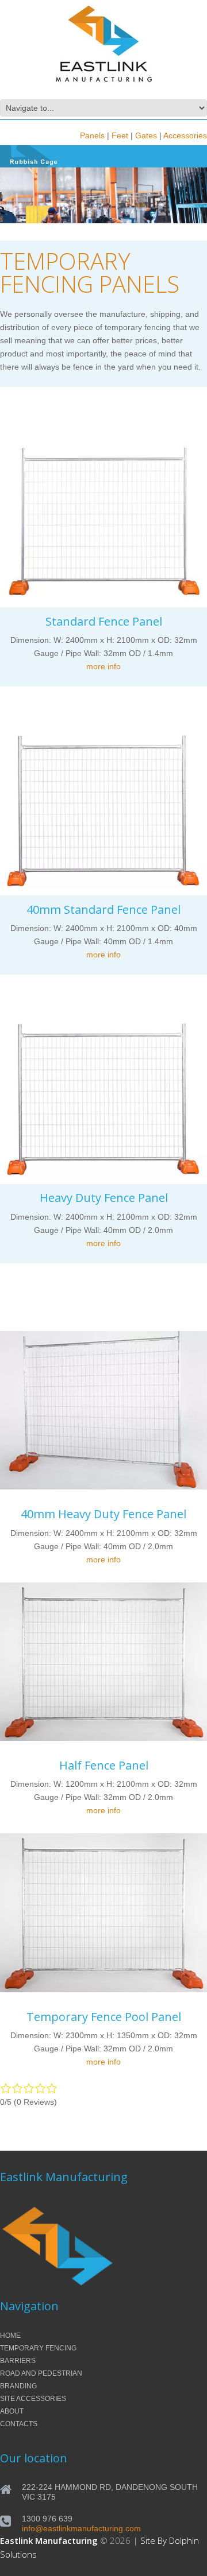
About (12, 2411)
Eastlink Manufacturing (49, 2540)
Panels (92, 135)
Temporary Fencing (38, 2348)
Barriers (18, 2361)
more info (103, 666)
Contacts (19, 2424)
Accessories (185, 135)
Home (10, 2336)
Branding (18, 2386)
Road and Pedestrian (41, 2373)
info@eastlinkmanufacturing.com (81, 2528)
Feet (120, 135)
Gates (146, 135)
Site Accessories (33, 2399)
